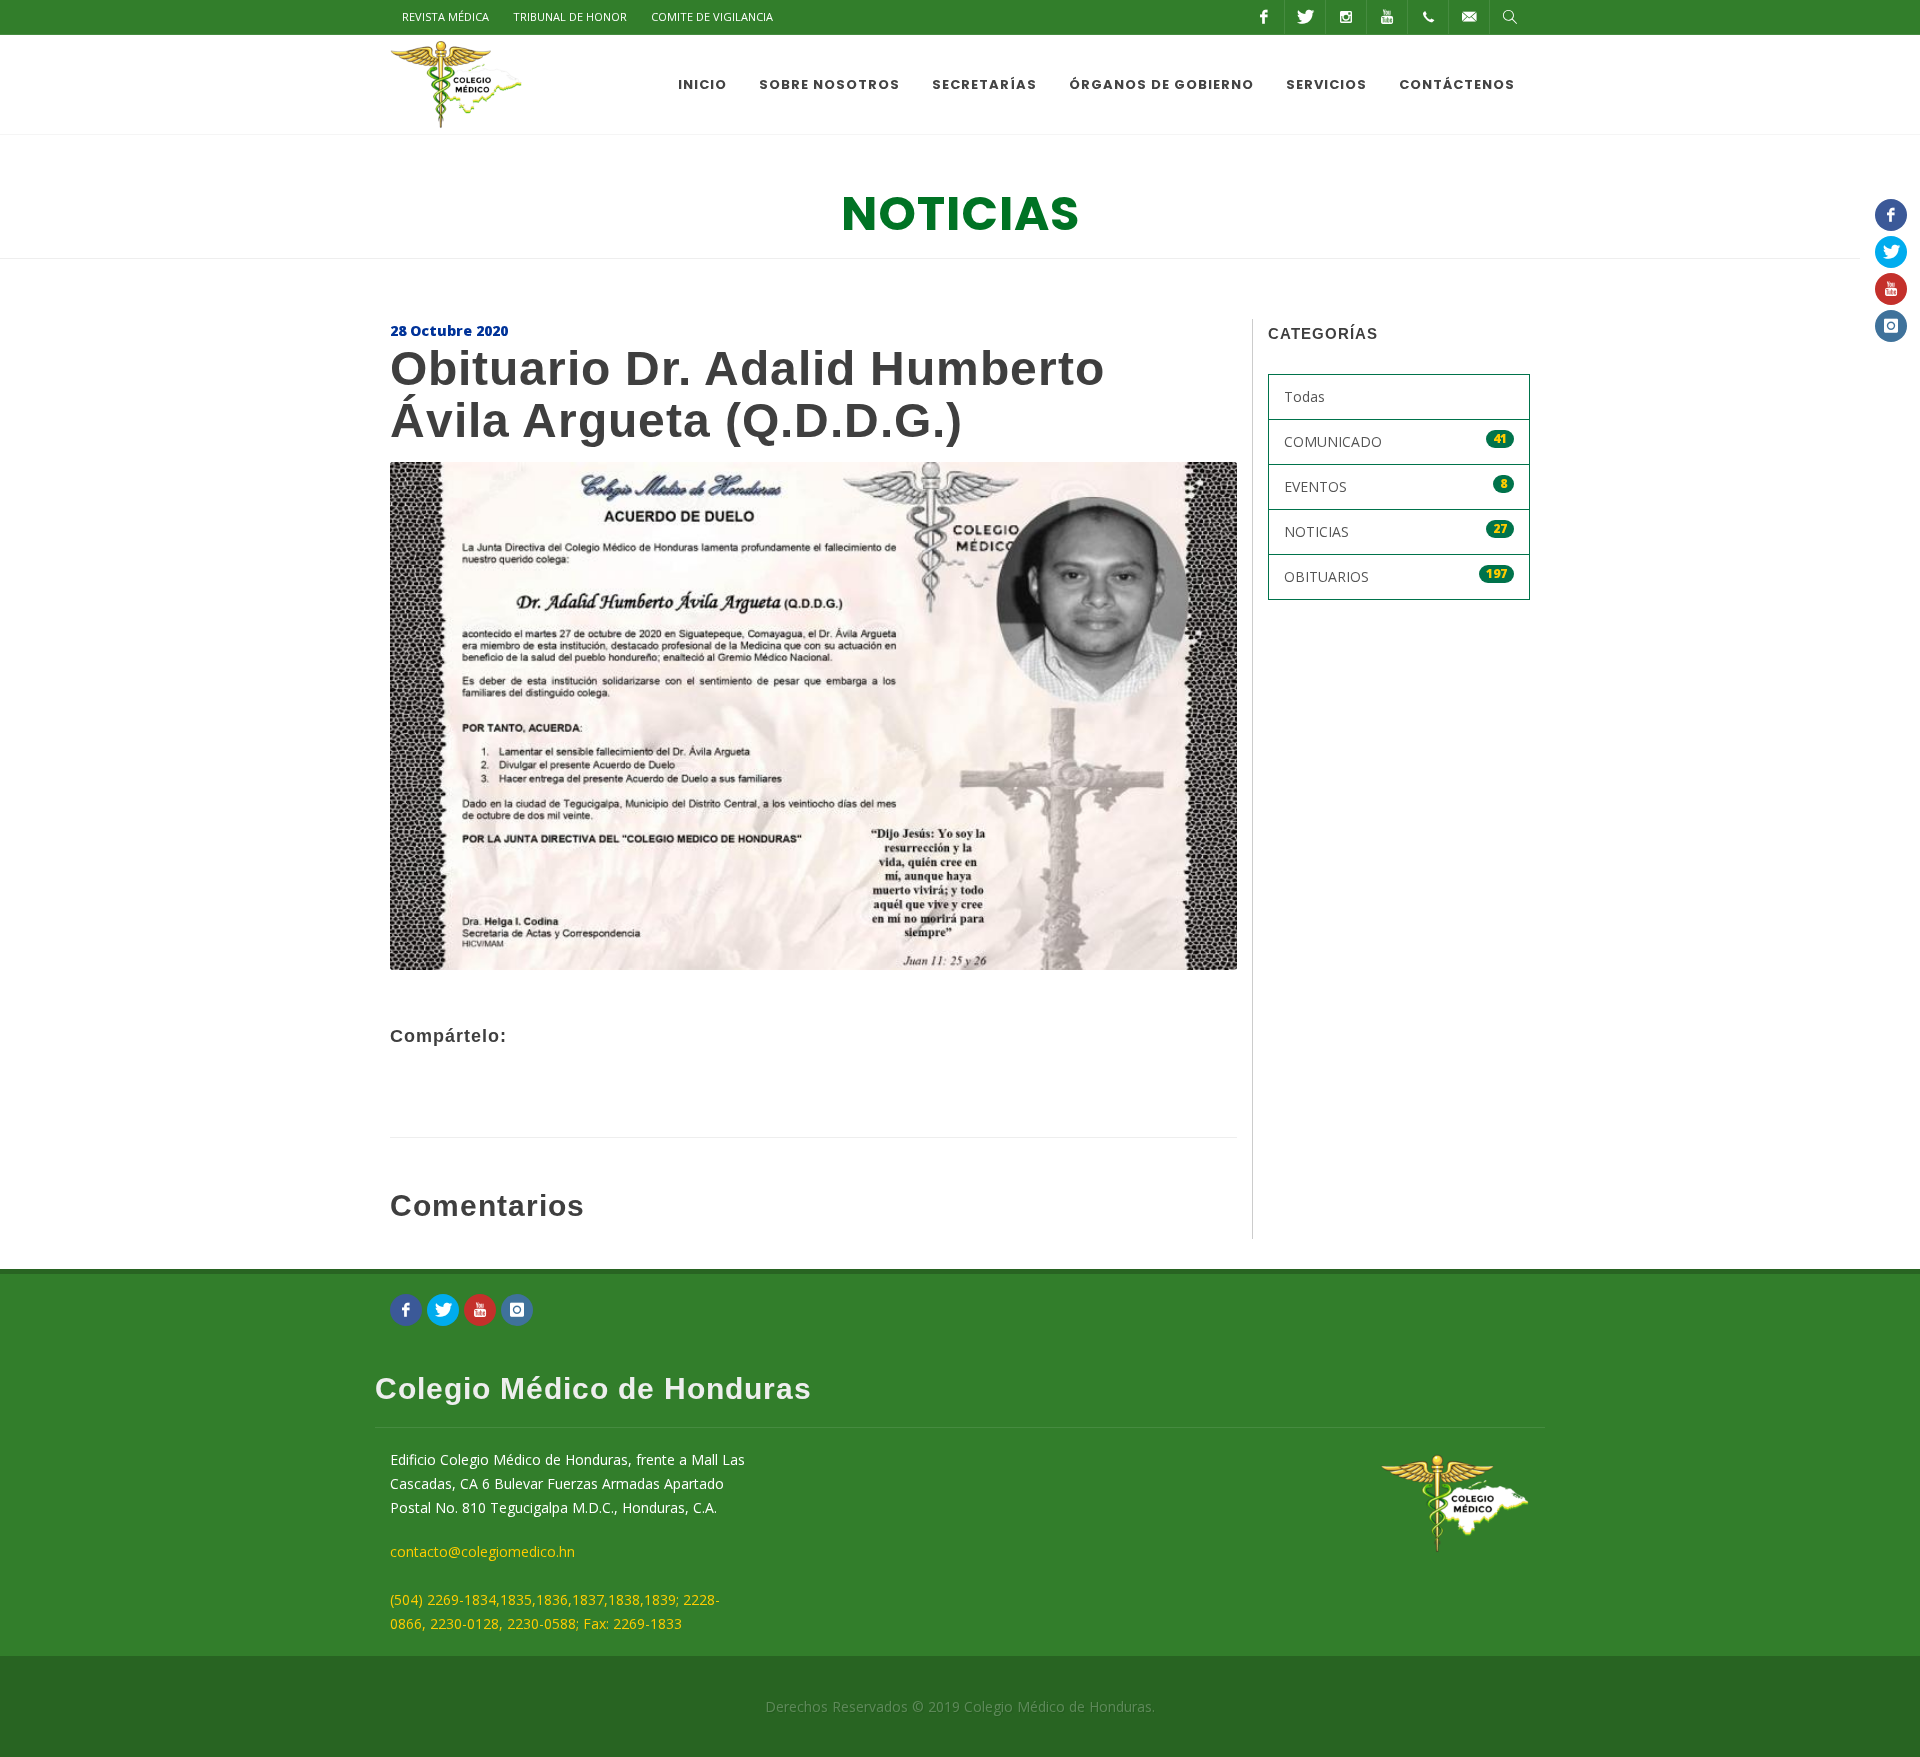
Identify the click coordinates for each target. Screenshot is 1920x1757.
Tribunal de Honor (570, 16)
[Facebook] (1264, 17)
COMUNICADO (1396, 440)
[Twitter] (1305, 17)
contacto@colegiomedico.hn (482, 1551)
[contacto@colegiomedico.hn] (1469, 17)
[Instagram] (1346, 17)
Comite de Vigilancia (712, 16)
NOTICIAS (1396, 530)
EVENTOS (1396, 485)
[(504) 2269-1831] (1428, 17)
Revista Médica (445, 16)
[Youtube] (1387, 17)
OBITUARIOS (1396, 575)
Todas (1304, 396)
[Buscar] (1510, 17)
